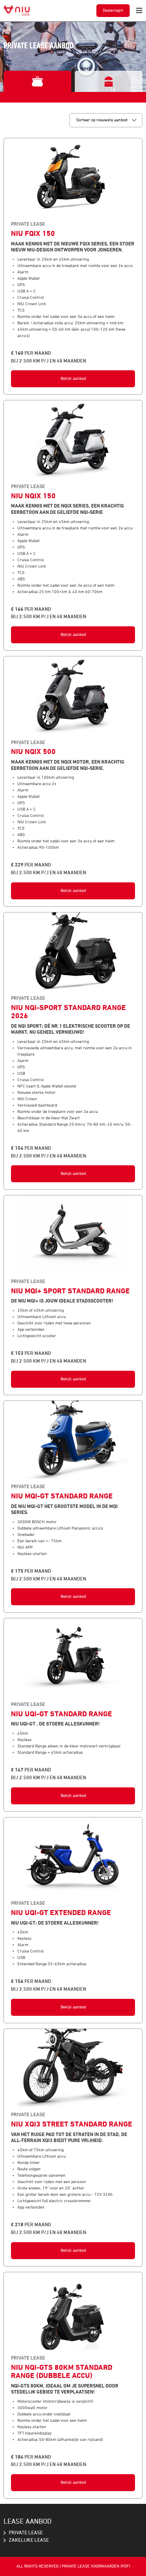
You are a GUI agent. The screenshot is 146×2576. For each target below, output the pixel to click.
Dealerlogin (113, 11)
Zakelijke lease (29, 2540)
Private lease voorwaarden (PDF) (96, 2566)
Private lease (26, 2533)
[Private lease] (37, 81)
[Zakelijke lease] (109, 81)
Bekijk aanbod (73, 379)
